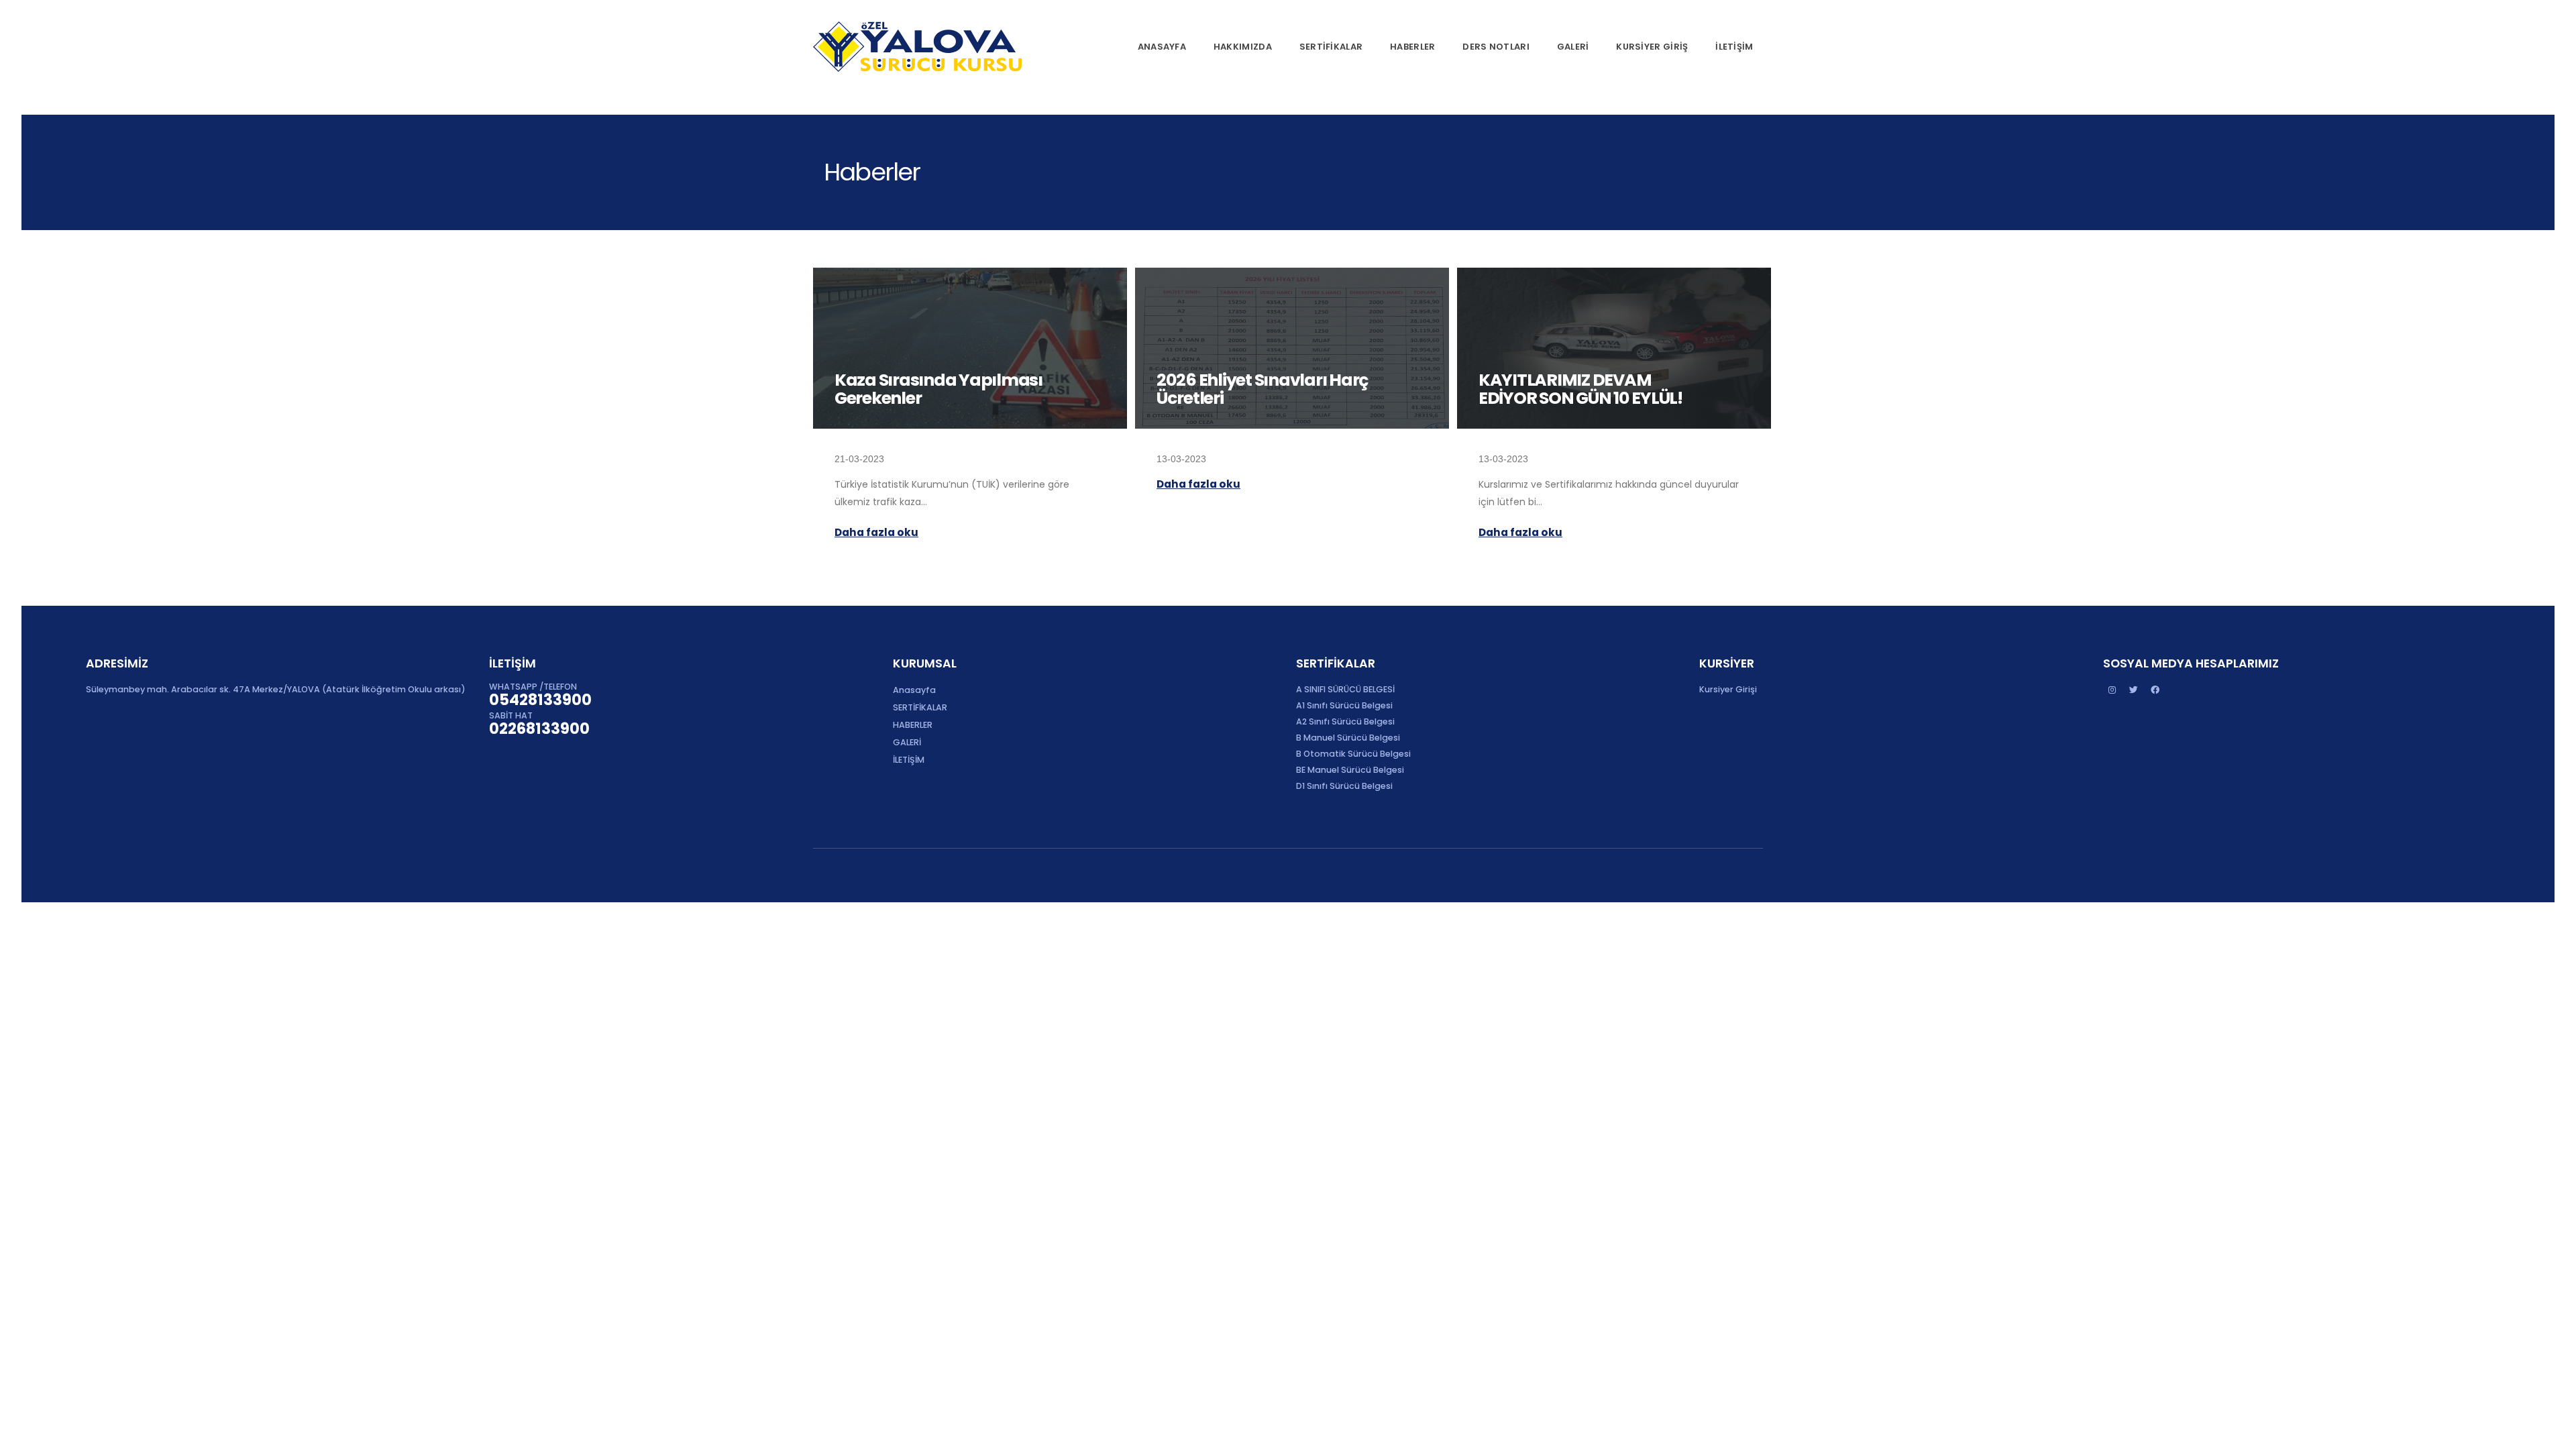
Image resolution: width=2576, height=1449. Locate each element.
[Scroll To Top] (2553, 1434)
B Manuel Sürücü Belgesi (1348, 738)
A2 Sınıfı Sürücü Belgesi (1345, 721)
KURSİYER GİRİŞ (1652, 47)
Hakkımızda (1243, 47)
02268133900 (539, 729)
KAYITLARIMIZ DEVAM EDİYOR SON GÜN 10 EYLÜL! (1580, 389)
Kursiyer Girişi (1728, 689)
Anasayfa (1162, 47)
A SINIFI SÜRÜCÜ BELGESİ (1345, 689)
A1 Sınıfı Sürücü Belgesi (1344, 705)
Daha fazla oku (876, 532)
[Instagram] (2112, 690)
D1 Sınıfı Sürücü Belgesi (1344, 786)
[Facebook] (2155, 690)
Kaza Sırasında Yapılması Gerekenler (938, 389)
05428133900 (540, 700)
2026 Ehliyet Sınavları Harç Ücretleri (1262, 389)
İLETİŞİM (1734, 47)
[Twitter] (2134, 690)
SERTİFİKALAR (1331, 47)
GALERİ (1573, 47)
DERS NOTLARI (1496, 47)
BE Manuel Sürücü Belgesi (1350, 770)
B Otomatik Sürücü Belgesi (1353, 754)
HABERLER (1412, 47)
